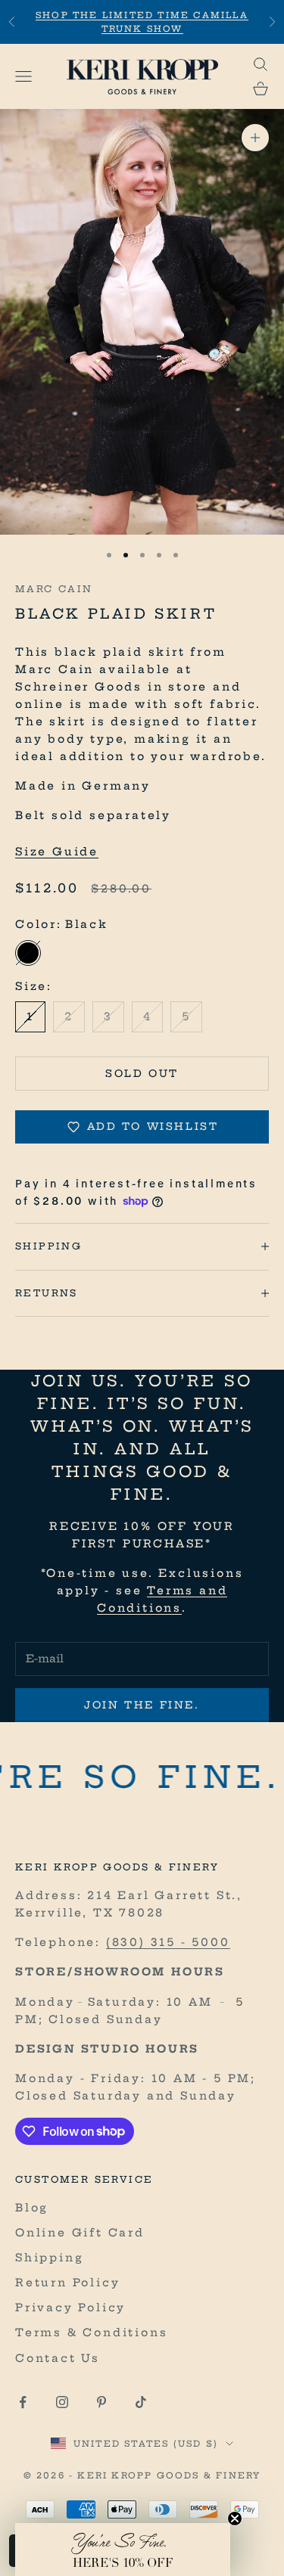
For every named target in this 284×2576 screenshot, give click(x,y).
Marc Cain (54, 589)
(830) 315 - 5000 (168, 1942)
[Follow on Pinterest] (101, 2402)
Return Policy (67, 2283)
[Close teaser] (235, 2519)
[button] (123, 2550)
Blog (32, 2208)
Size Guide (57, 852)
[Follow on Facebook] (23, 2402)
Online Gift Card (80, 2233)
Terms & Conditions (91, 2332)
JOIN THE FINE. (142, 1705)
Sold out (142, 1073)
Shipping (49, 2258)
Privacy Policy (70, 2308)
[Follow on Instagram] (62, 2402)
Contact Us (58, 2358)
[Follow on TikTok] (141, 2402)
